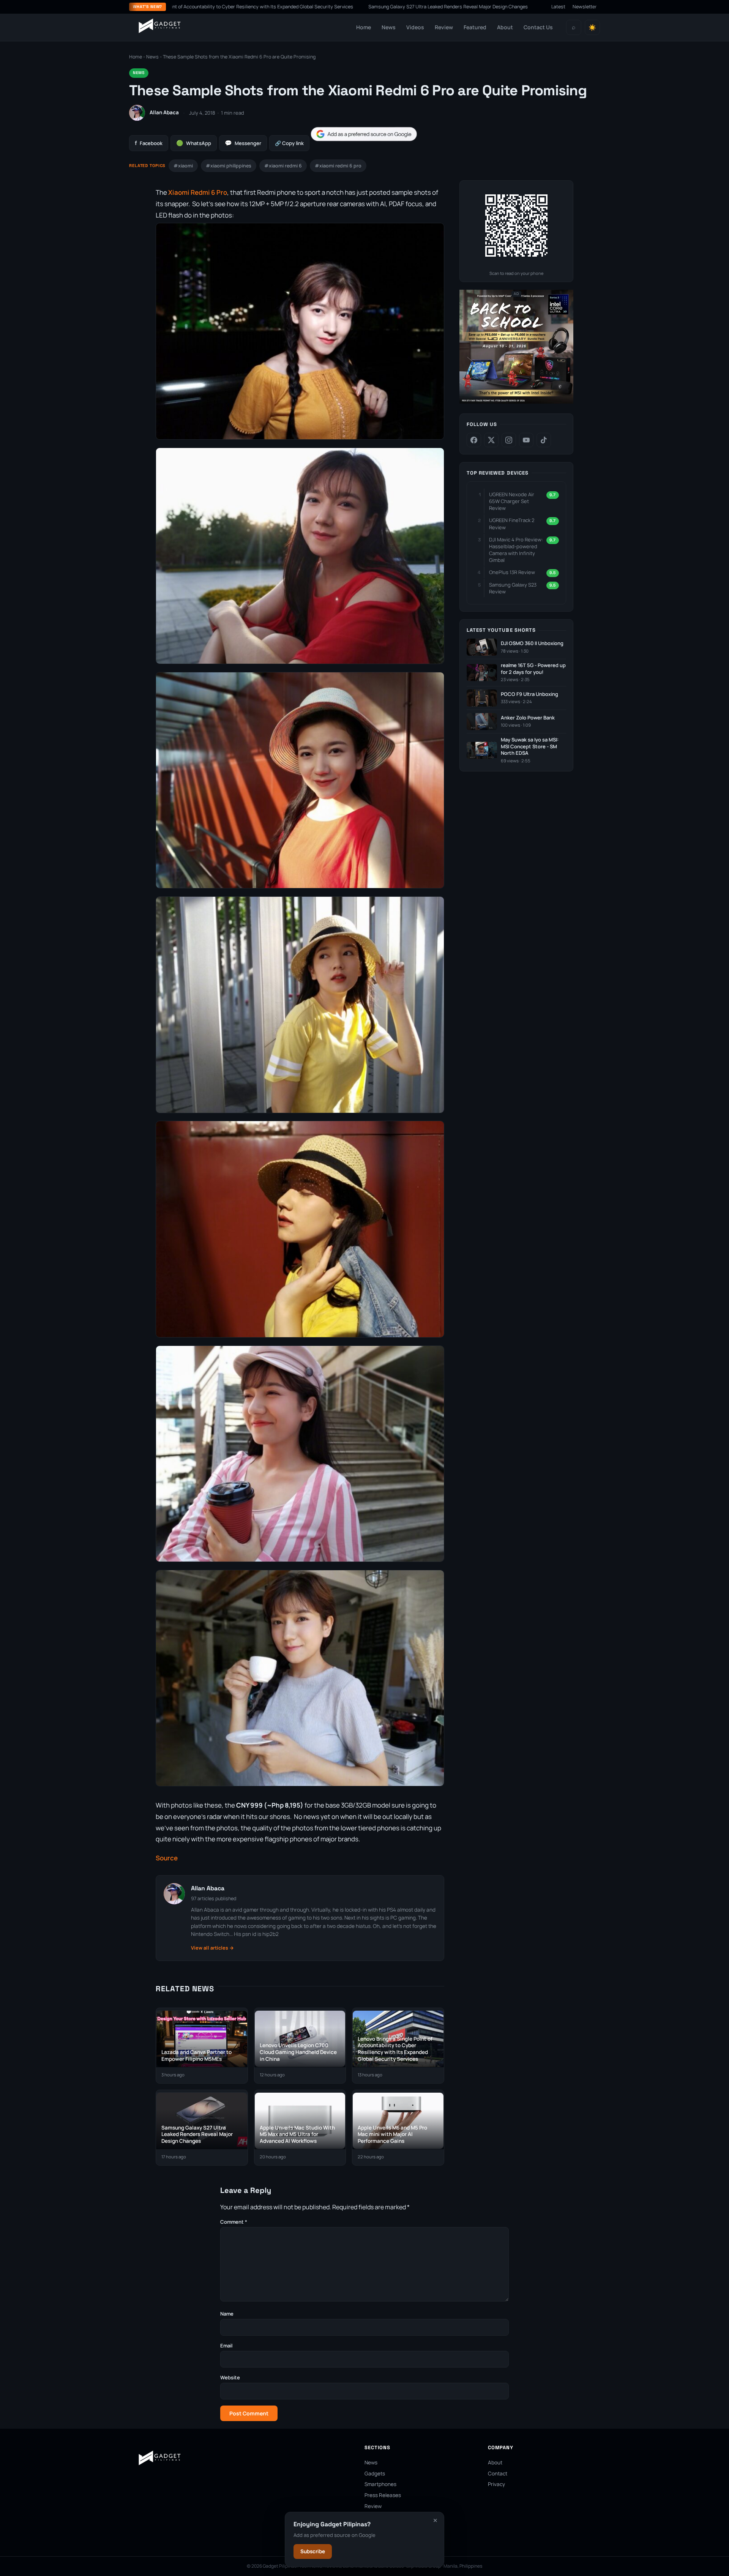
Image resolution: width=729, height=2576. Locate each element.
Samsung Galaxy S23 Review (513, 588)
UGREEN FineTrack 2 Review (512, 524)
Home (364, 27)
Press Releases (383, 2495)
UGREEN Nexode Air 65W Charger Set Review (512, 501)
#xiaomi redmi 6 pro (338, 166)
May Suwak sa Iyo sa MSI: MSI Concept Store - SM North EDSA (530, 746)
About (505, 27)
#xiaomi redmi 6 (283, 166)
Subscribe (313, 2551)
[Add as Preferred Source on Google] (364, 134)
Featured (475, 27)
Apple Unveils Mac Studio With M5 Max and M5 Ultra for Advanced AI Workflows (514, 7)
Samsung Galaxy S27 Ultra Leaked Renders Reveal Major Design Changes (332, 7)
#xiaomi (183, 166)
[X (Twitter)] (491, 440)
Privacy (496, 2484)
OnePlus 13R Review (512, 572)
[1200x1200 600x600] (516, 402)
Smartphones (380, 2484)
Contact (498, 2473)
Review (444, 27)
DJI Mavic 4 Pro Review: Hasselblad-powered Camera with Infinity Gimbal (516, 550)
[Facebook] (474, 440)
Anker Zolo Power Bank (528, 718)
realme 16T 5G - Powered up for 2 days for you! (533, 669)
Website (230, 2377)
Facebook (149, 143)
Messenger (243, 143)
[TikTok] (544, 440)
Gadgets (375, 2473)
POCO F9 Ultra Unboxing (529, 694)
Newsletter (585, 7)
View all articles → (212, 1948)
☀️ (592, 28)
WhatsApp (194, 143)
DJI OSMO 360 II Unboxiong (532, 643)
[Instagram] (509, 440)
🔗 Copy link (289, 143)
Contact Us (538, 27)
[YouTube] (526, 440)
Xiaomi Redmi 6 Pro (198, 192)
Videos (415, 27)
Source (167, 1858)
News (389, 27)
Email (226, 2346)
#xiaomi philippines (229, 166)
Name (227, 2314)
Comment (234, 2222)
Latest (558, 7)
